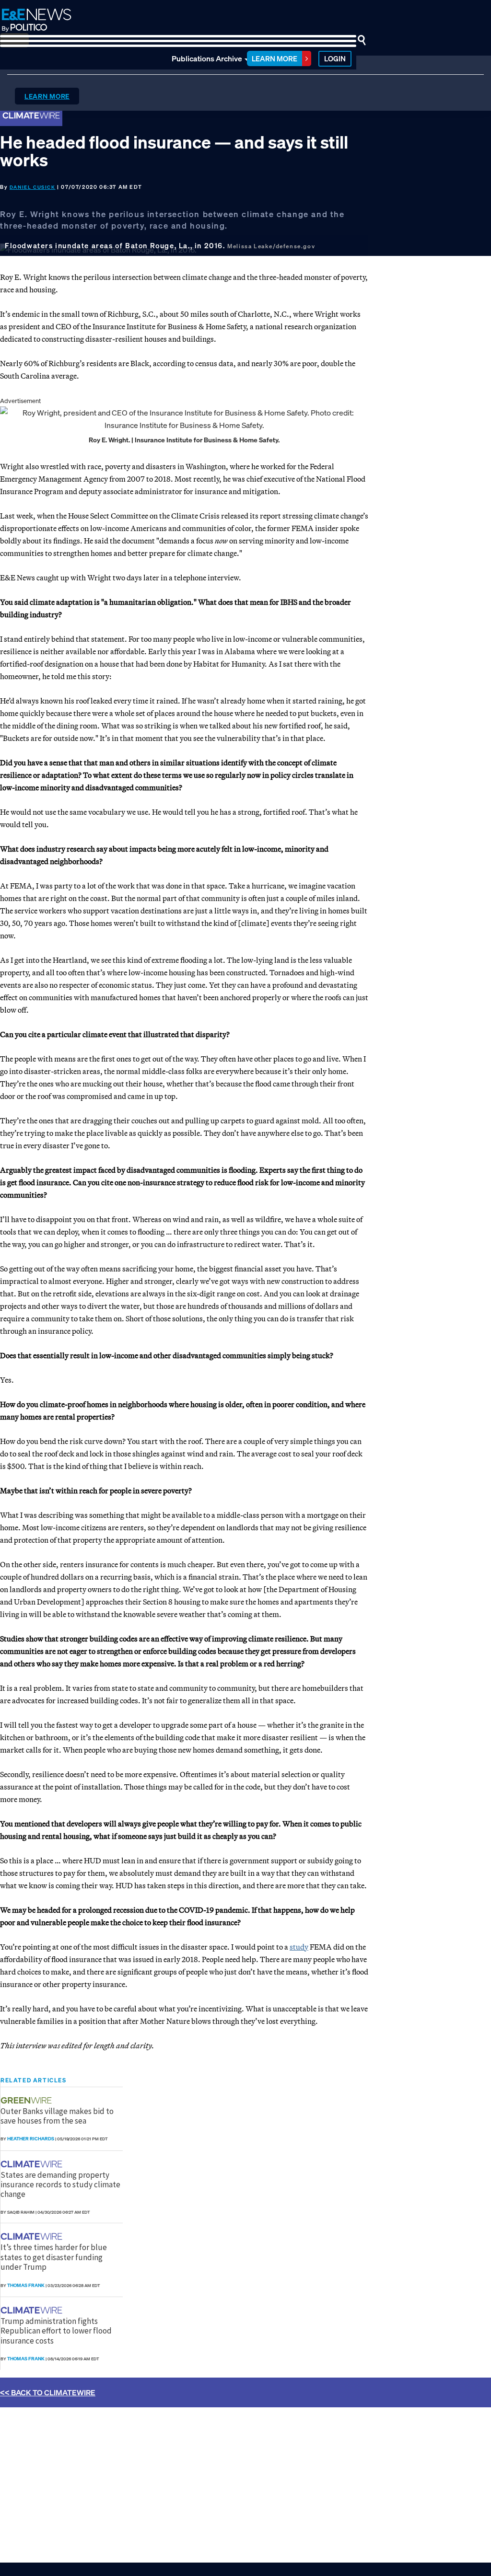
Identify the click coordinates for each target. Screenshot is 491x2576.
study (299, 1947)
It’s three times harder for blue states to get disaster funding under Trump (54, 2257)
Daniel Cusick (33, 187)
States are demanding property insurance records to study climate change (60, 2185)
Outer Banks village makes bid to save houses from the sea (57, 2116)
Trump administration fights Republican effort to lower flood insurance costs (56, 2331)
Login (335, 58)
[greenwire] (27, 2100)
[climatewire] (33, 2164)
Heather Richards (31, 2139)
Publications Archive (207, 58)
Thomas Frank (26, 2285)
